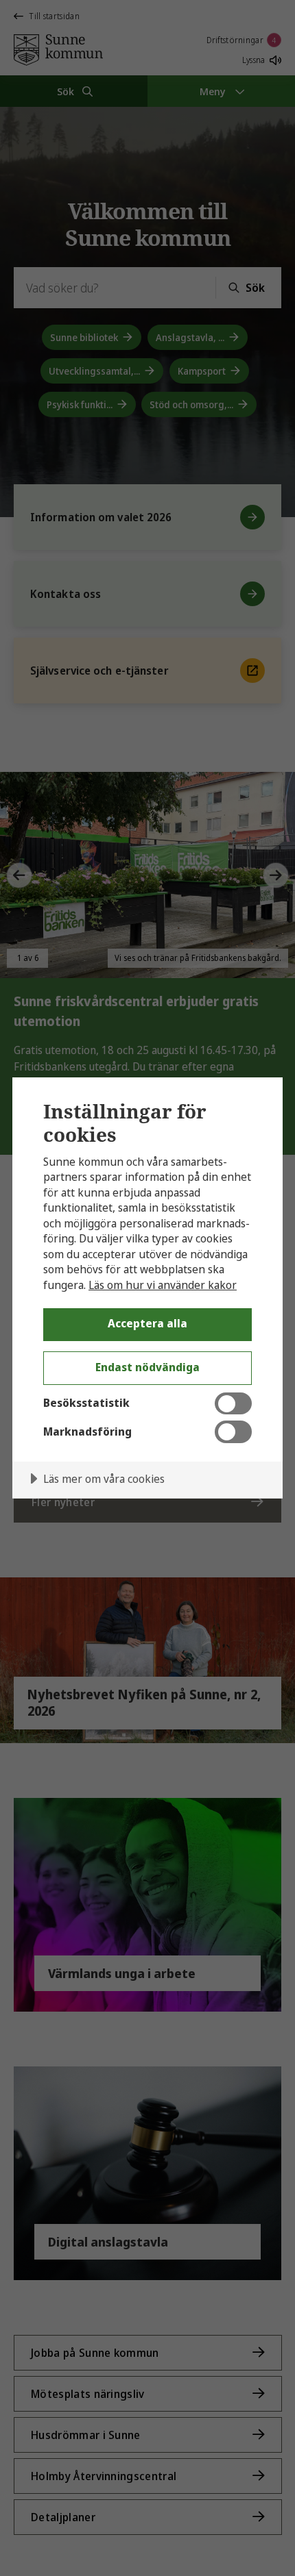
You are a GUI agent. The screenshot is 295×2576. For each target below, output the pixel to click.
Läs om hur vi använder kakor (163, 1285)
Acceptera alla (147, 1323)
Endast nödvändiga (147, 1367)
